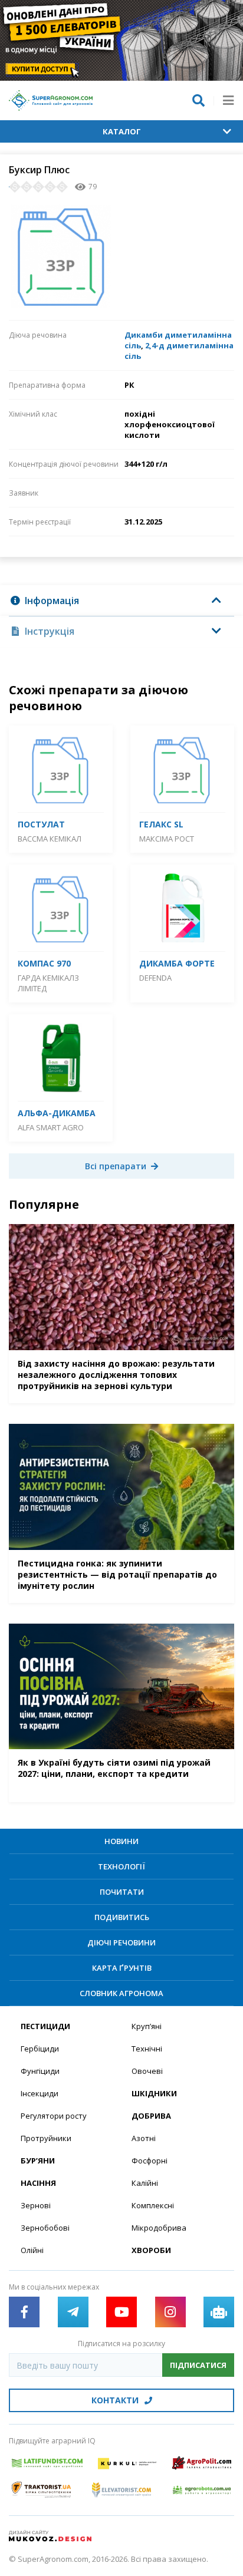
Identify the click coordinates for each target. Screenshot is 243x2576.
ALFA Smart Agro (51, 1127)
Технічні (147, 2049)
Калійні (145, 2183)
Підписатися (198, 2365)
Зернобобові (45, 2228)
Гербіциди (40, 2049)
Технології (121, 1866)
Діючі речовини (121, 1942)
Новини (121, 1841)
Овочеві (147, 2071)
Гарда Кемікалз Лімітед (48, 983)
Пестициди (45, 2026)
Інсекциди (40, 2093)
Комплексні (153, 2205)
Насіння (38, 2183)
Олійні (32, 2250)
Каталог (122, 131)
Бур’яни (38, 2161)
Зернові (36, 2205)
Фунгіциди (40, 2071)
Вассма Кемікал (50, 839)
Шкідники (154, 2093)
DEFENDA (155, 978)
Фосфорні (150, 2161)
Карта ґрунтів (122, 1968)
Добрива (151, 2116)
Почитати (122, 1892)
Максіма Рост (167, 839)
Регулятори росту (54, 2116)
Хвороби (151, 2250)
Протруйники (46, 2138)
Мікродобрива (159, 2228)
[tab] (121, 601)
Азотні (144, 2138)
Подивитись (122, 1917)
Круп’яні (147, 2026)
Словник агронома (121, 1993)
